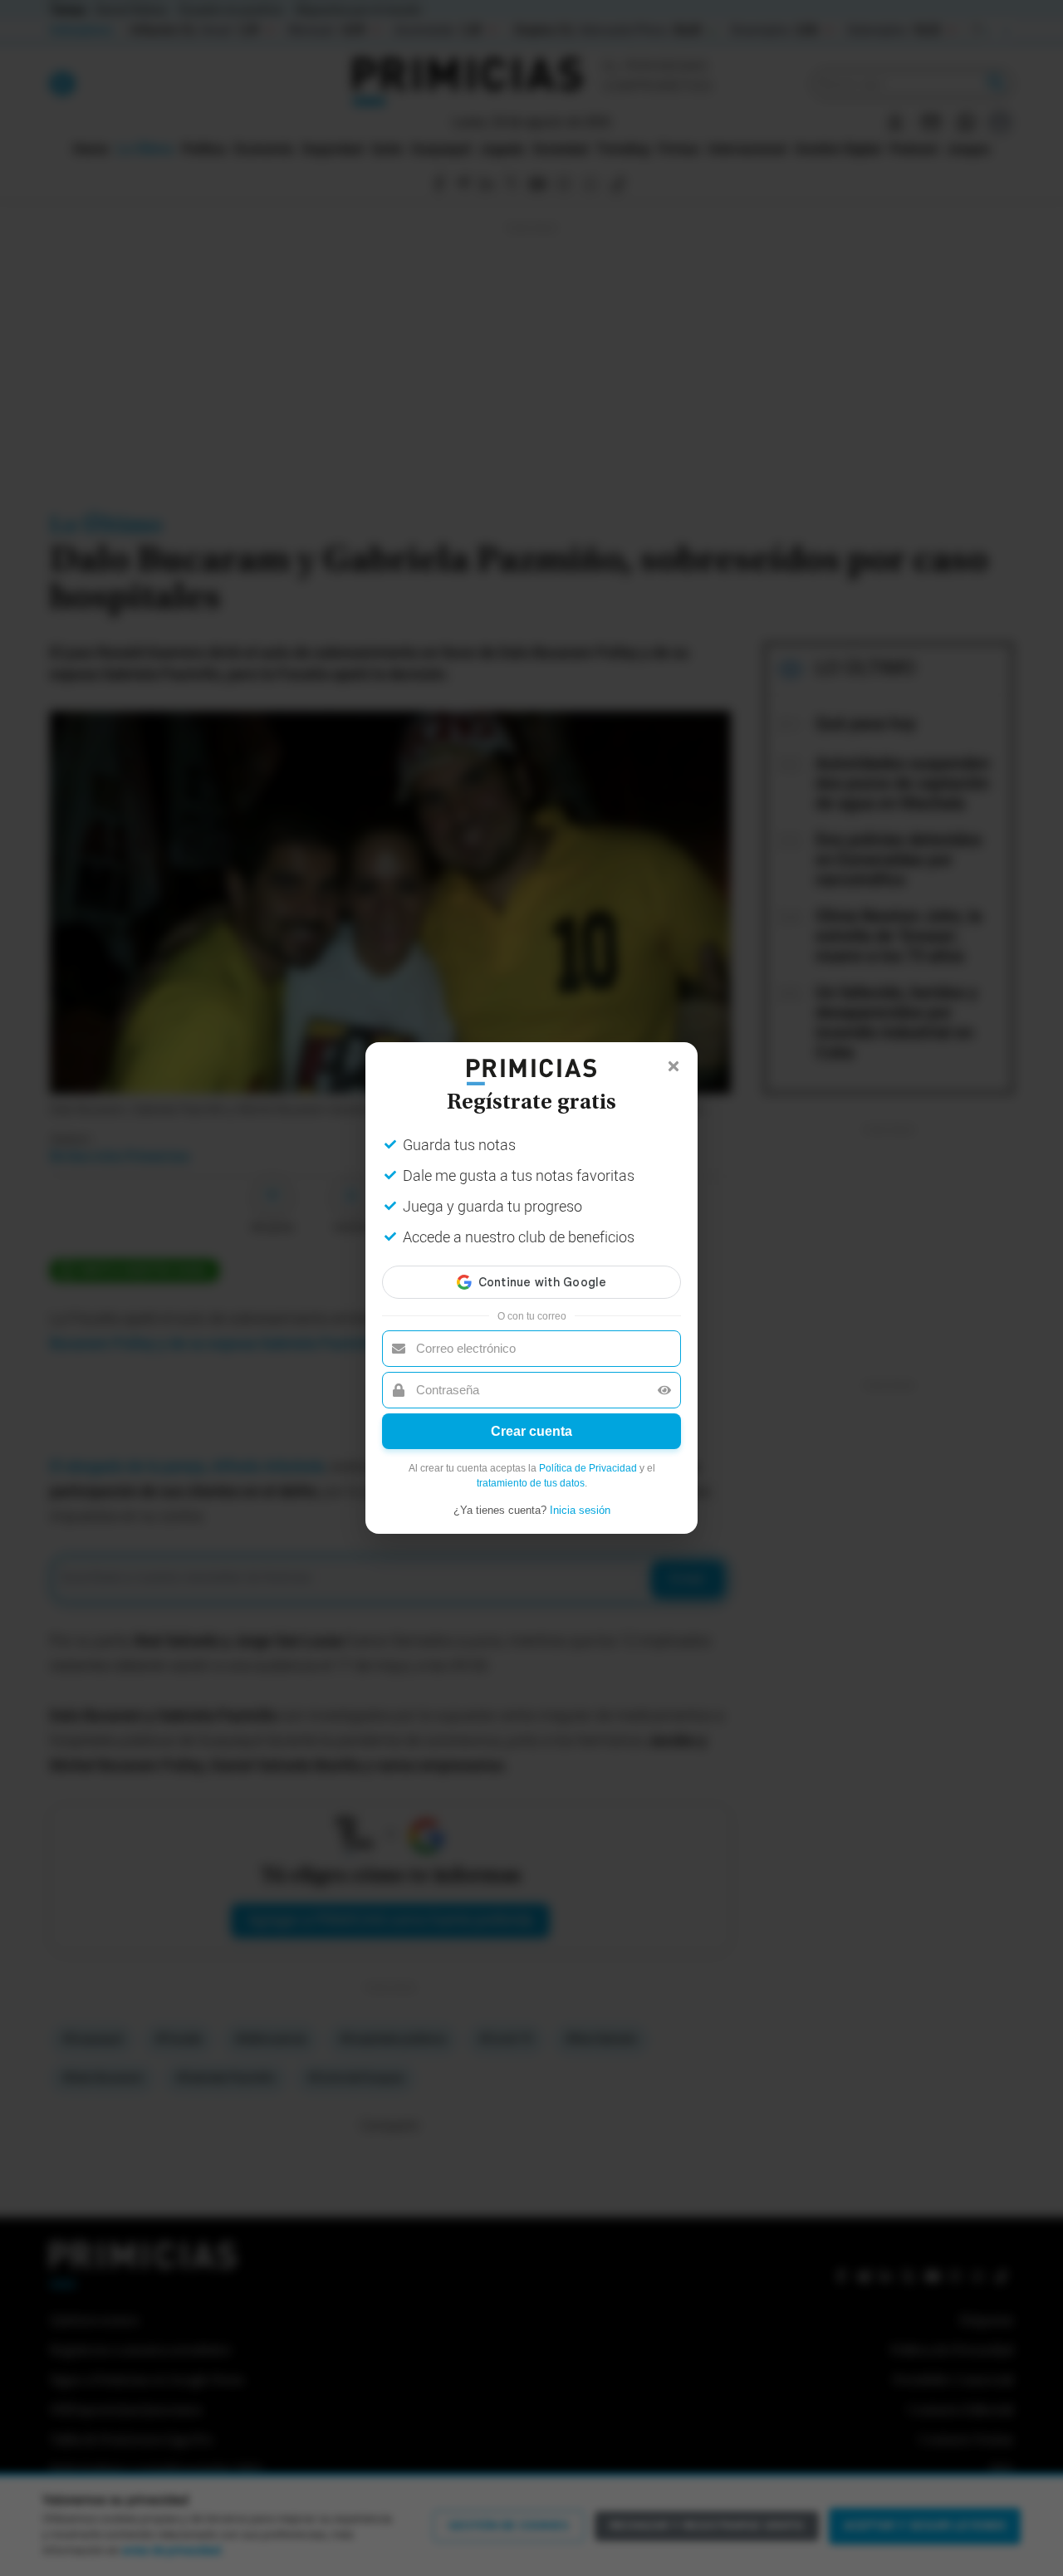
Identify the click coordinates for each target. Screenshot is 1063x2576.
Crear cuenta (531, 1431)
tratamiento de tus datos (531, 1483)
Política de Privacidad (588, 1468)
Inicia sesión (580, 1510)
